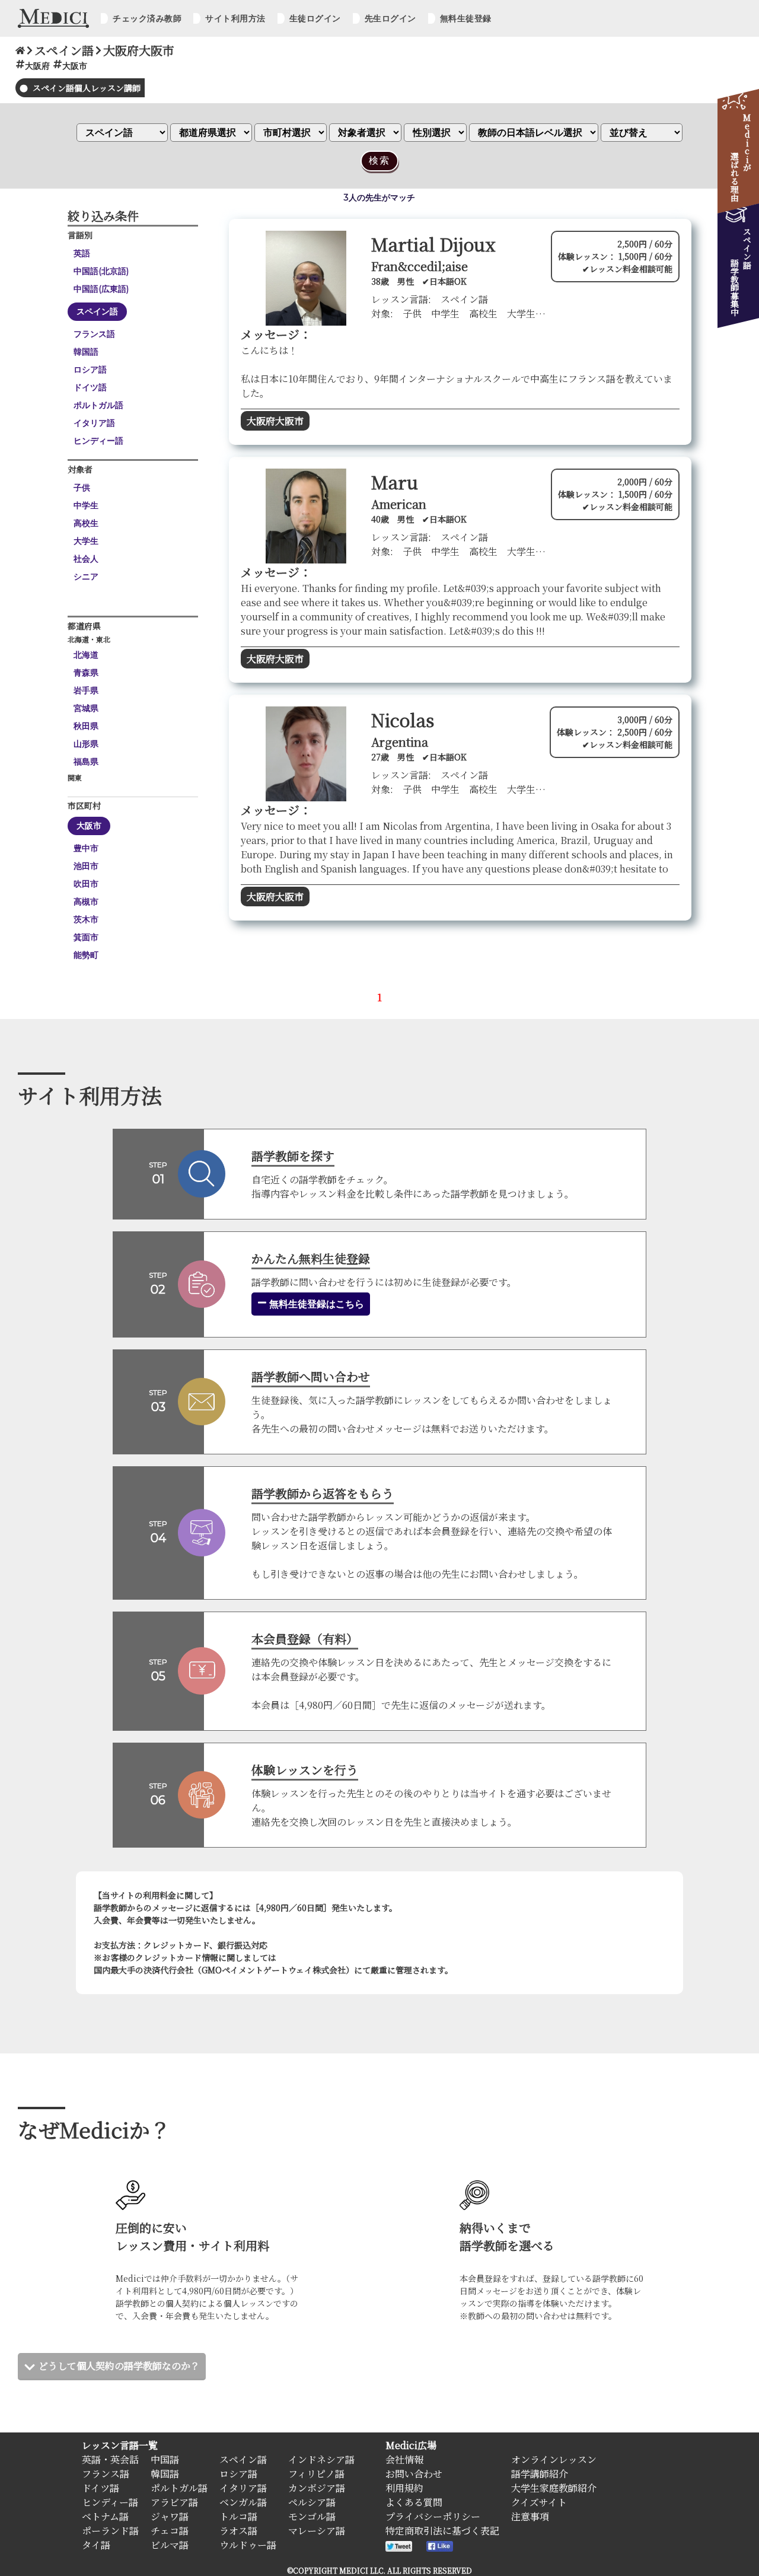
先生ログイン (390, 18)
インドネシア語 (321, 2459)
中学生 (86, 505)
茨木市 (86, 919)
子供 (82, 488)
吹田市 (86, 884)
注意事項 (530, 2516)
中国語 (165, 2459)
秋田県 (86, 726)
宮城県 (86, 708)
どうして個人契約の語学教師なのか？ (119, 2366)
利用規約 (404, 2488)
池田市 (86, 866)
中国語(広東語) (101, 289)
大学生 (86, 541)
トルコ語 (238, 2516)
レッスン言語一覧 (120, 2445)
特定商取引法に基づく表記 (442, 2531)
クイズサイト (539, 2502)
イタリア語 (94, 423)
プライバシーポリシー (433, 2516)
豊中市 (86, 848)
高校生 (86, 523)
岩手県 (86, 690)
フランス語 (94, 334)
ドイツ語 (90, 387)
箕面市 (86, 937)
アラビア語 (174, 2502)
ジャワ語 (170, 2516)
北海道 (86, 655)
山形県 (86, 744)
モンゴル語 (312, 2516)
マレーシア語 (317, 2531)
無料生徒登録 (466, 18)
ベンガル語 (243, 2502)
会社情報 (404, 2459)
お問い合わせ (414, 2474)
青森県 (86, 673)
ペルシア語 (312, 2502)
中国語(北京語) (101, 271)
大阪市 (89, 826)
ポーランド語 (110, 2531)
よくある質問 (414, 2502)
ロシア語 (90, 370)
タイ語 (96, 2545)
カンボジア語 (317, 2488)
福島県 (86, 762)
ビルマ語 (170, 2545)
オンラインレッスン (554, 2459)
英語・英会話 (110, 2459)
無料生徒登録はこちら (315, 1304)
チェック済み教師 (147, 18)
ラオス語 (238, 2531)
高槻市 (86, 902)
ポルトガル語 (98, 405)
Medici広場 (411, 2445)
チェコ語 (170, 2531)
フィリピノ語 (316, 2474)
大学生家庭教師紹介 (554, 2488)
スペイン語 (97, 311)
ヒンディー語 (98, 441)
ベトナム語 (105, 2516)
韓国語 (86, 352)
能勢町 (86, 955)
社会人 (86, 559)
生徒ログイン (315, 18)
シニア (86, 577)
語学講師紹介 (540, 2474)
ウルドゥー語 (248, 2545)
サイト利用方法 (235, 18)
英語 (82, 253)
